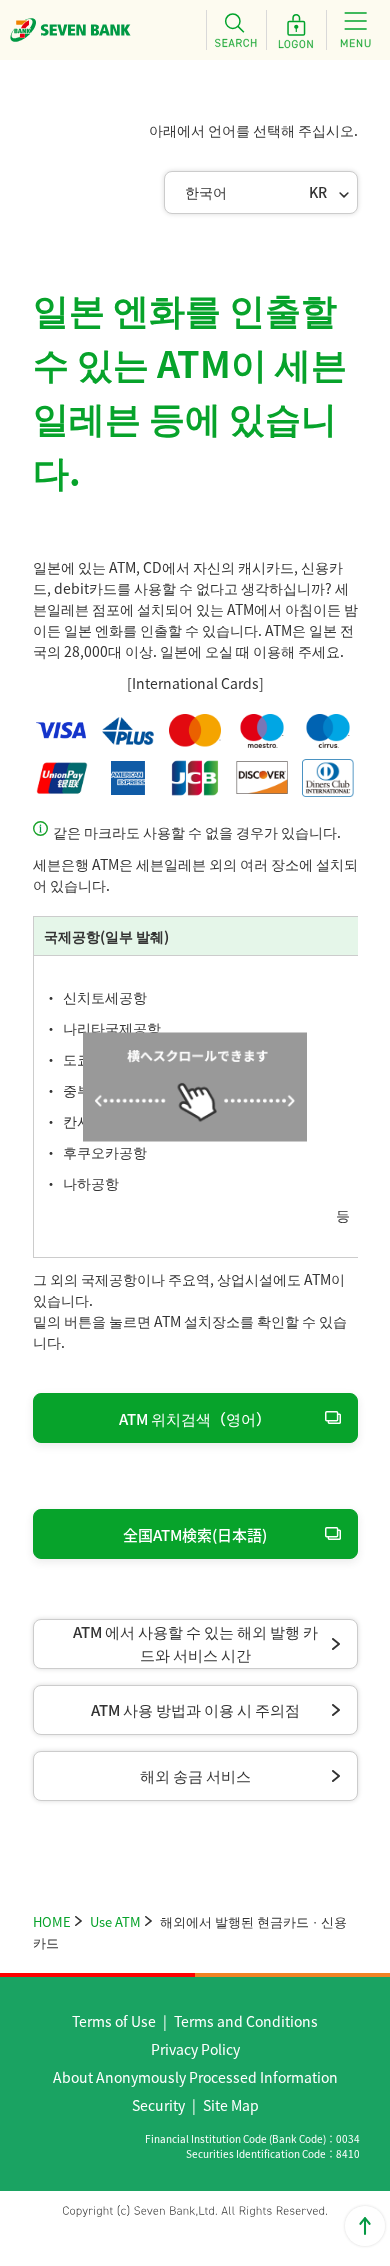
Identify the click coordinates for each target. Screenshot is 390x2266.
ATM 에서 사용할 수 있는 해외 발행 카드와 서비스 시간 (195, 1643)
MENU (356, 30)
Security (158, 2105)
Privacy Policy (195, 2049)
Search (236, 30)
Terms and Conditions (246, 2021)
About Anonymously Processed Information (195, 2077)
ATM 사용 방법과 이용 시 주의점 (195, 1709)
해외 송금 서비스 (195, 1775)
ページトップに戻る (365, 2226)
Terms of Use (114, 2021)
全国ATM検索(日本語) (195, 1534)
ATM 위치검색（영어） (195, 1418)
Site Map (231, 2105)
